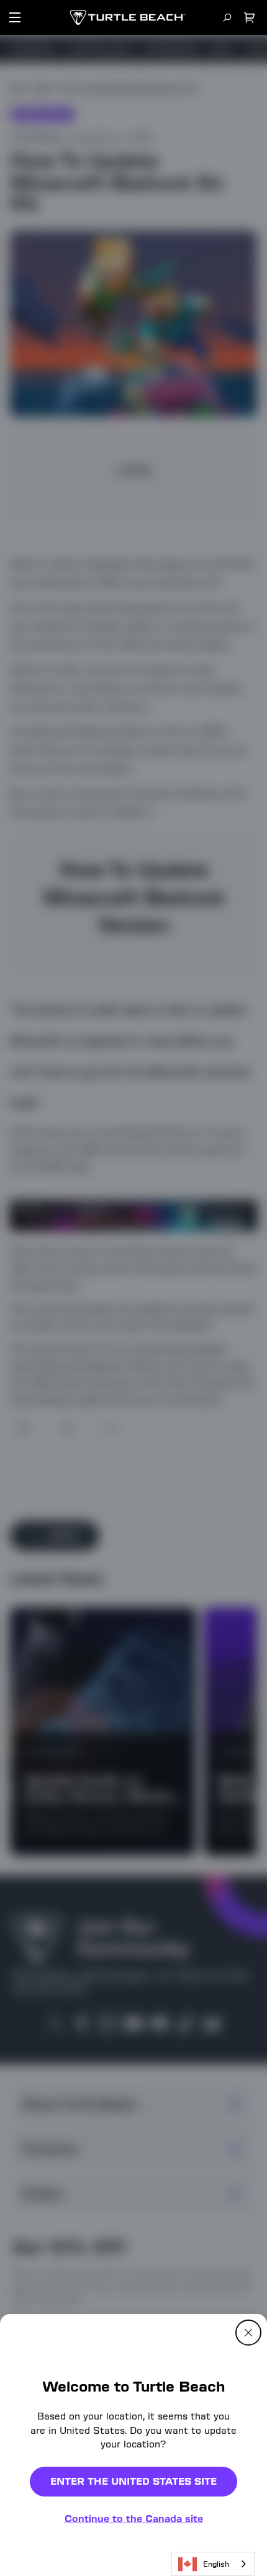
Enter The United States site (133, 2481)
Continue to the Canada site (134, 2519)
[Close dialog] (248, 2333)
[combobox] (213, 2564)
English (216, 2564)
